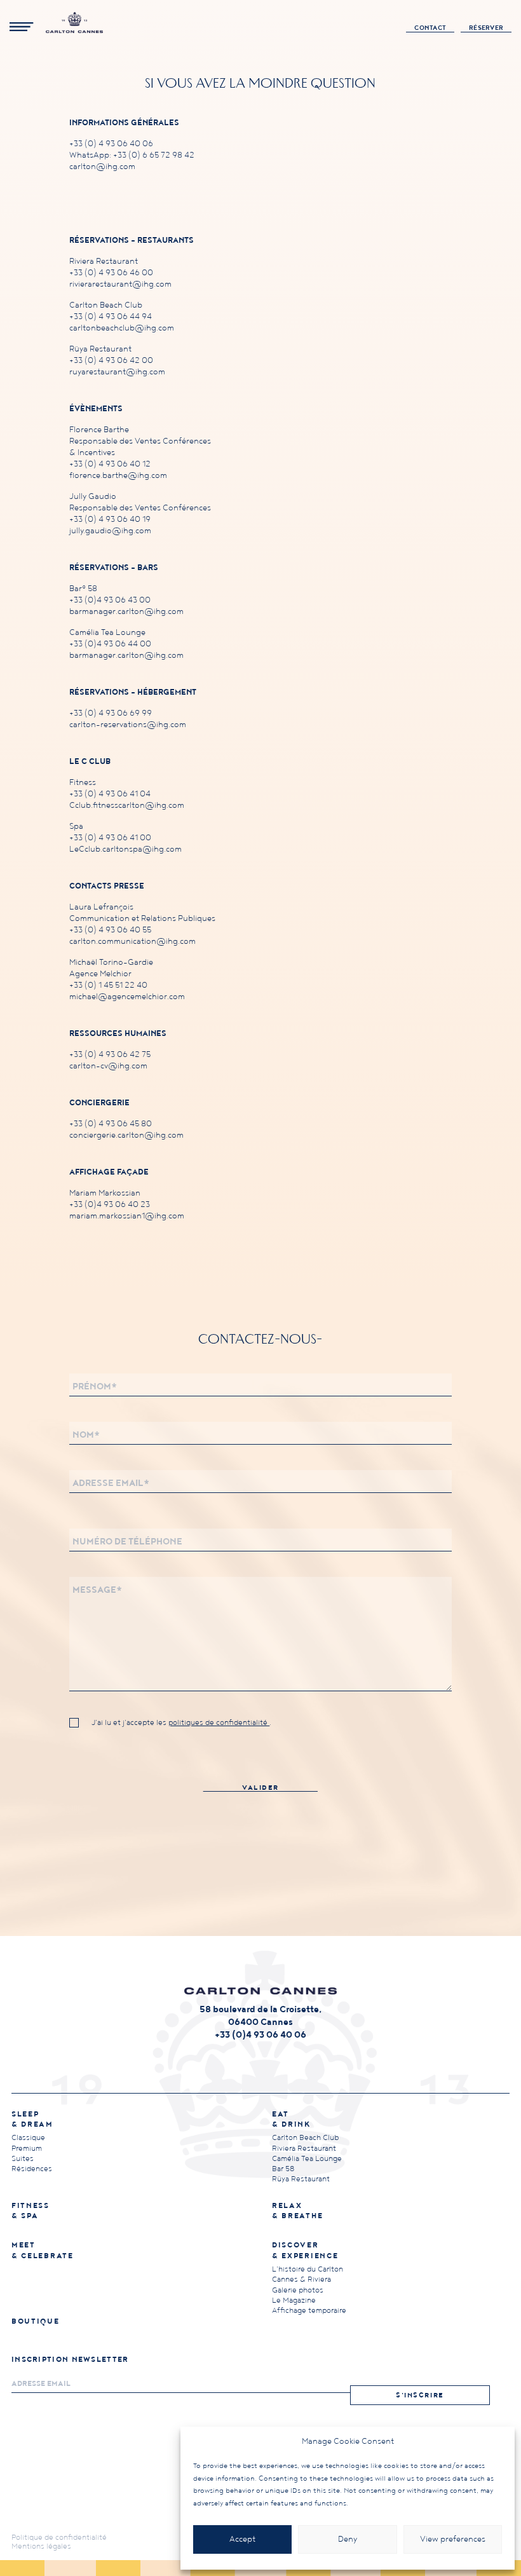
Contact (430, 28)
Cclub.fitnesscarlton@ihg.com (127, 806)
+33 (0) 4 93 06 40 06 (111, 144)
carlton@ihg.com (102, 167)
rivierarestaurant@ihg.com (120, 284)
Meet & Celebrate (43, 2250)
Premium (27, 2149)
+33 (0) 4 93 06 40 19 (110, 520)
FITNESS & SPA (30, 2211)
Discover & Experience (305, 2250)
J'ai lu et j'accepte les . (181, 1723)
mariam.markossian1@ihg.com (127, 1216)
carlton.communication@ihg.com (132, 942)
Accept (242, 2539)
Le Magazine (294, 2300)
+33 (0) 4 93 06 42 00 (111, 361)
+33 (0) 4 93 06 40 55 (110, 930)
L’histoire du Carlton (308, 2269)
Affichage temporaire (309, 2311)
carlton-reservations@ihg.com (128, 725)
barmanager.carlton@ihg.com (126, 612)
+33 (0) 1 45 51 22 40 (108, 985)
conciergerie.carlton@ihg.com (126, 1135)
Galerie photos (298, 2290)
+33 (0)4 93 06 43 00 (110, 600)
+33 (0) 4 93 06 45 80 (111, 1124)
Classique (28, 2138)
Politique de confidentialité (59, 2538)
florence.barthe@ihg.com (118, 476)
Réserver (486, 28)
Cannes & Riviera (301, 2280)
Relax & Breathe (297, 2211)
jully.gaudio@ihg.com (110, 531)
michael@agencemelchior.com (127, 997)
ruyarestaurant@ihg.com (117, 372)
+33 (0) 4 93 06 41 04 (110, 794)
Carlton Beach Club (305, 2138)
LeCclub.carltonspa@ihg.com (125, 849)
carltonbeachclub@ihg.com (122, 328)
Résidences (32, 2169)
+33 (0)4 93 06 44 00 (110, 644)
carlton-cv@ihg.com (108, 1066)
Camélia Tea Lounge (307, 2159)
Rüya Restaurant (301, 2179)
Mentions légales (41, 2546)
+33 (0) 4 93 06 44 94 (111, 317)
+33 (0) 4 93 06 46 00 (111, 273)
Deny (348, 2539)
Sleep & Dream (32, 2119)
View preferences (453, 2539)
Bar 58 (283, 2169)
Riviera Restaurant (304, 2149)
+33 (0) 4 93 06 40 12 (110, 464)
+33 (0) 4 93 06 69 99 (111, 713)
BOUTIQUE (36, 2321)
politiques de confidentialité (219, 1723)
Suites (23, 2159)
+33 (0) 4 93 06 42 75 (110, 1055)
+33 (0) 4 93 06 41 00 (110, 838)
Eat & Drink (291, 2119)
